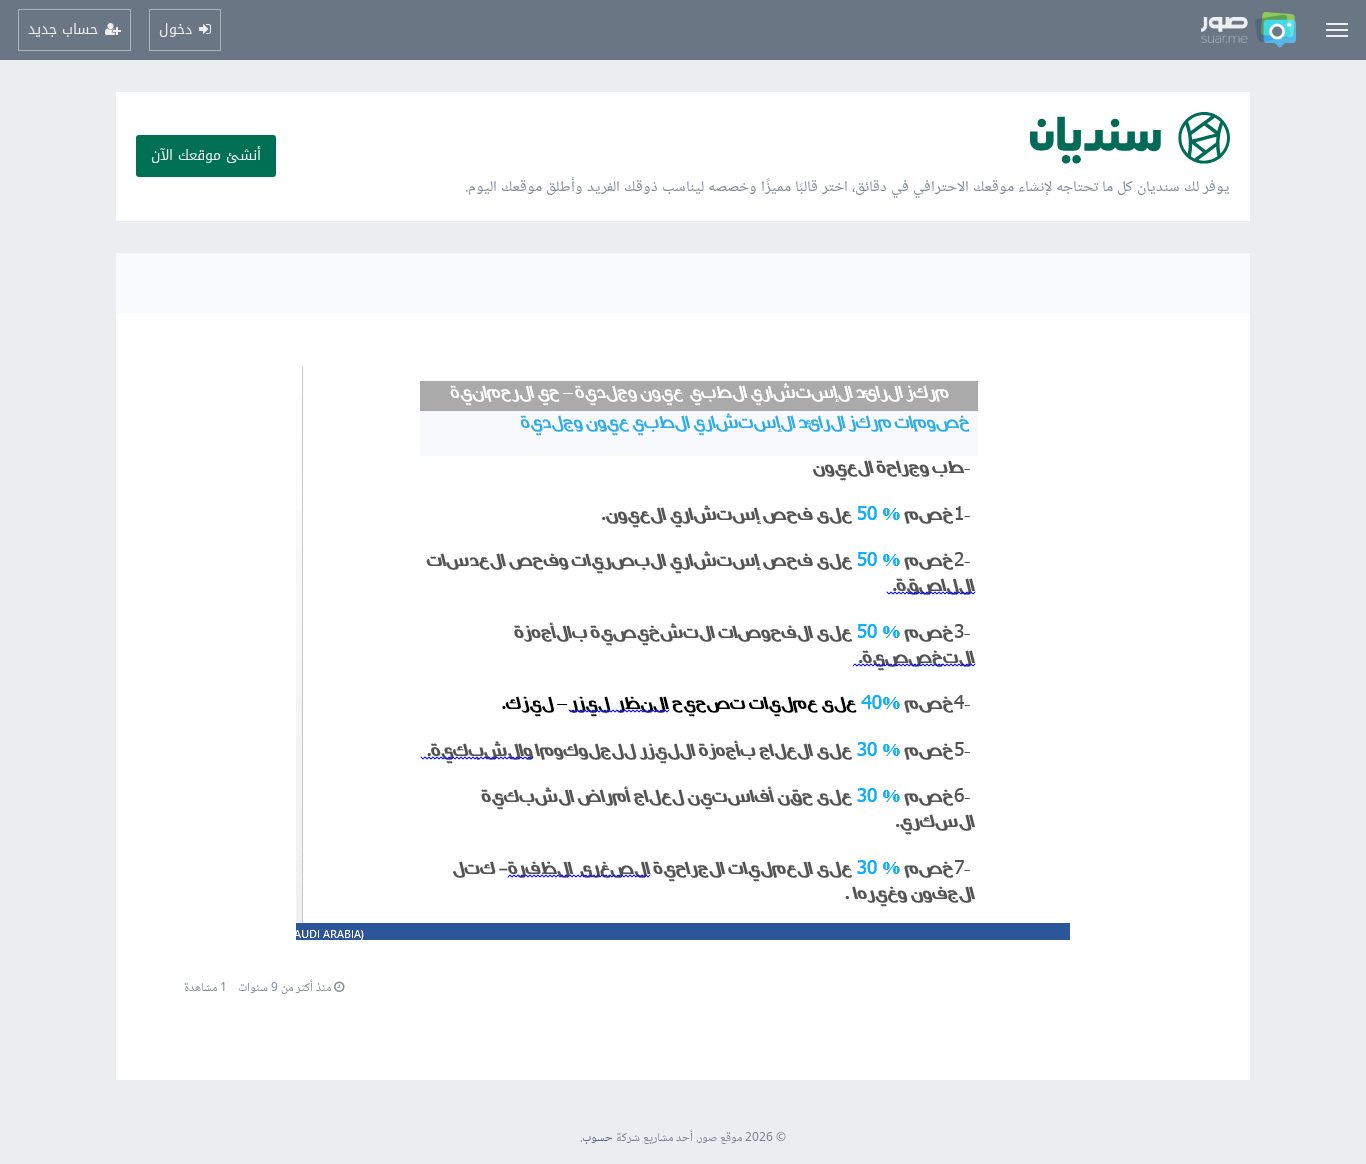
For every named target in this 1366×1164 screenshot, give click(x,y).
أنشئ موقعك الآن (206, 155)
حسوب (597, 1138)
